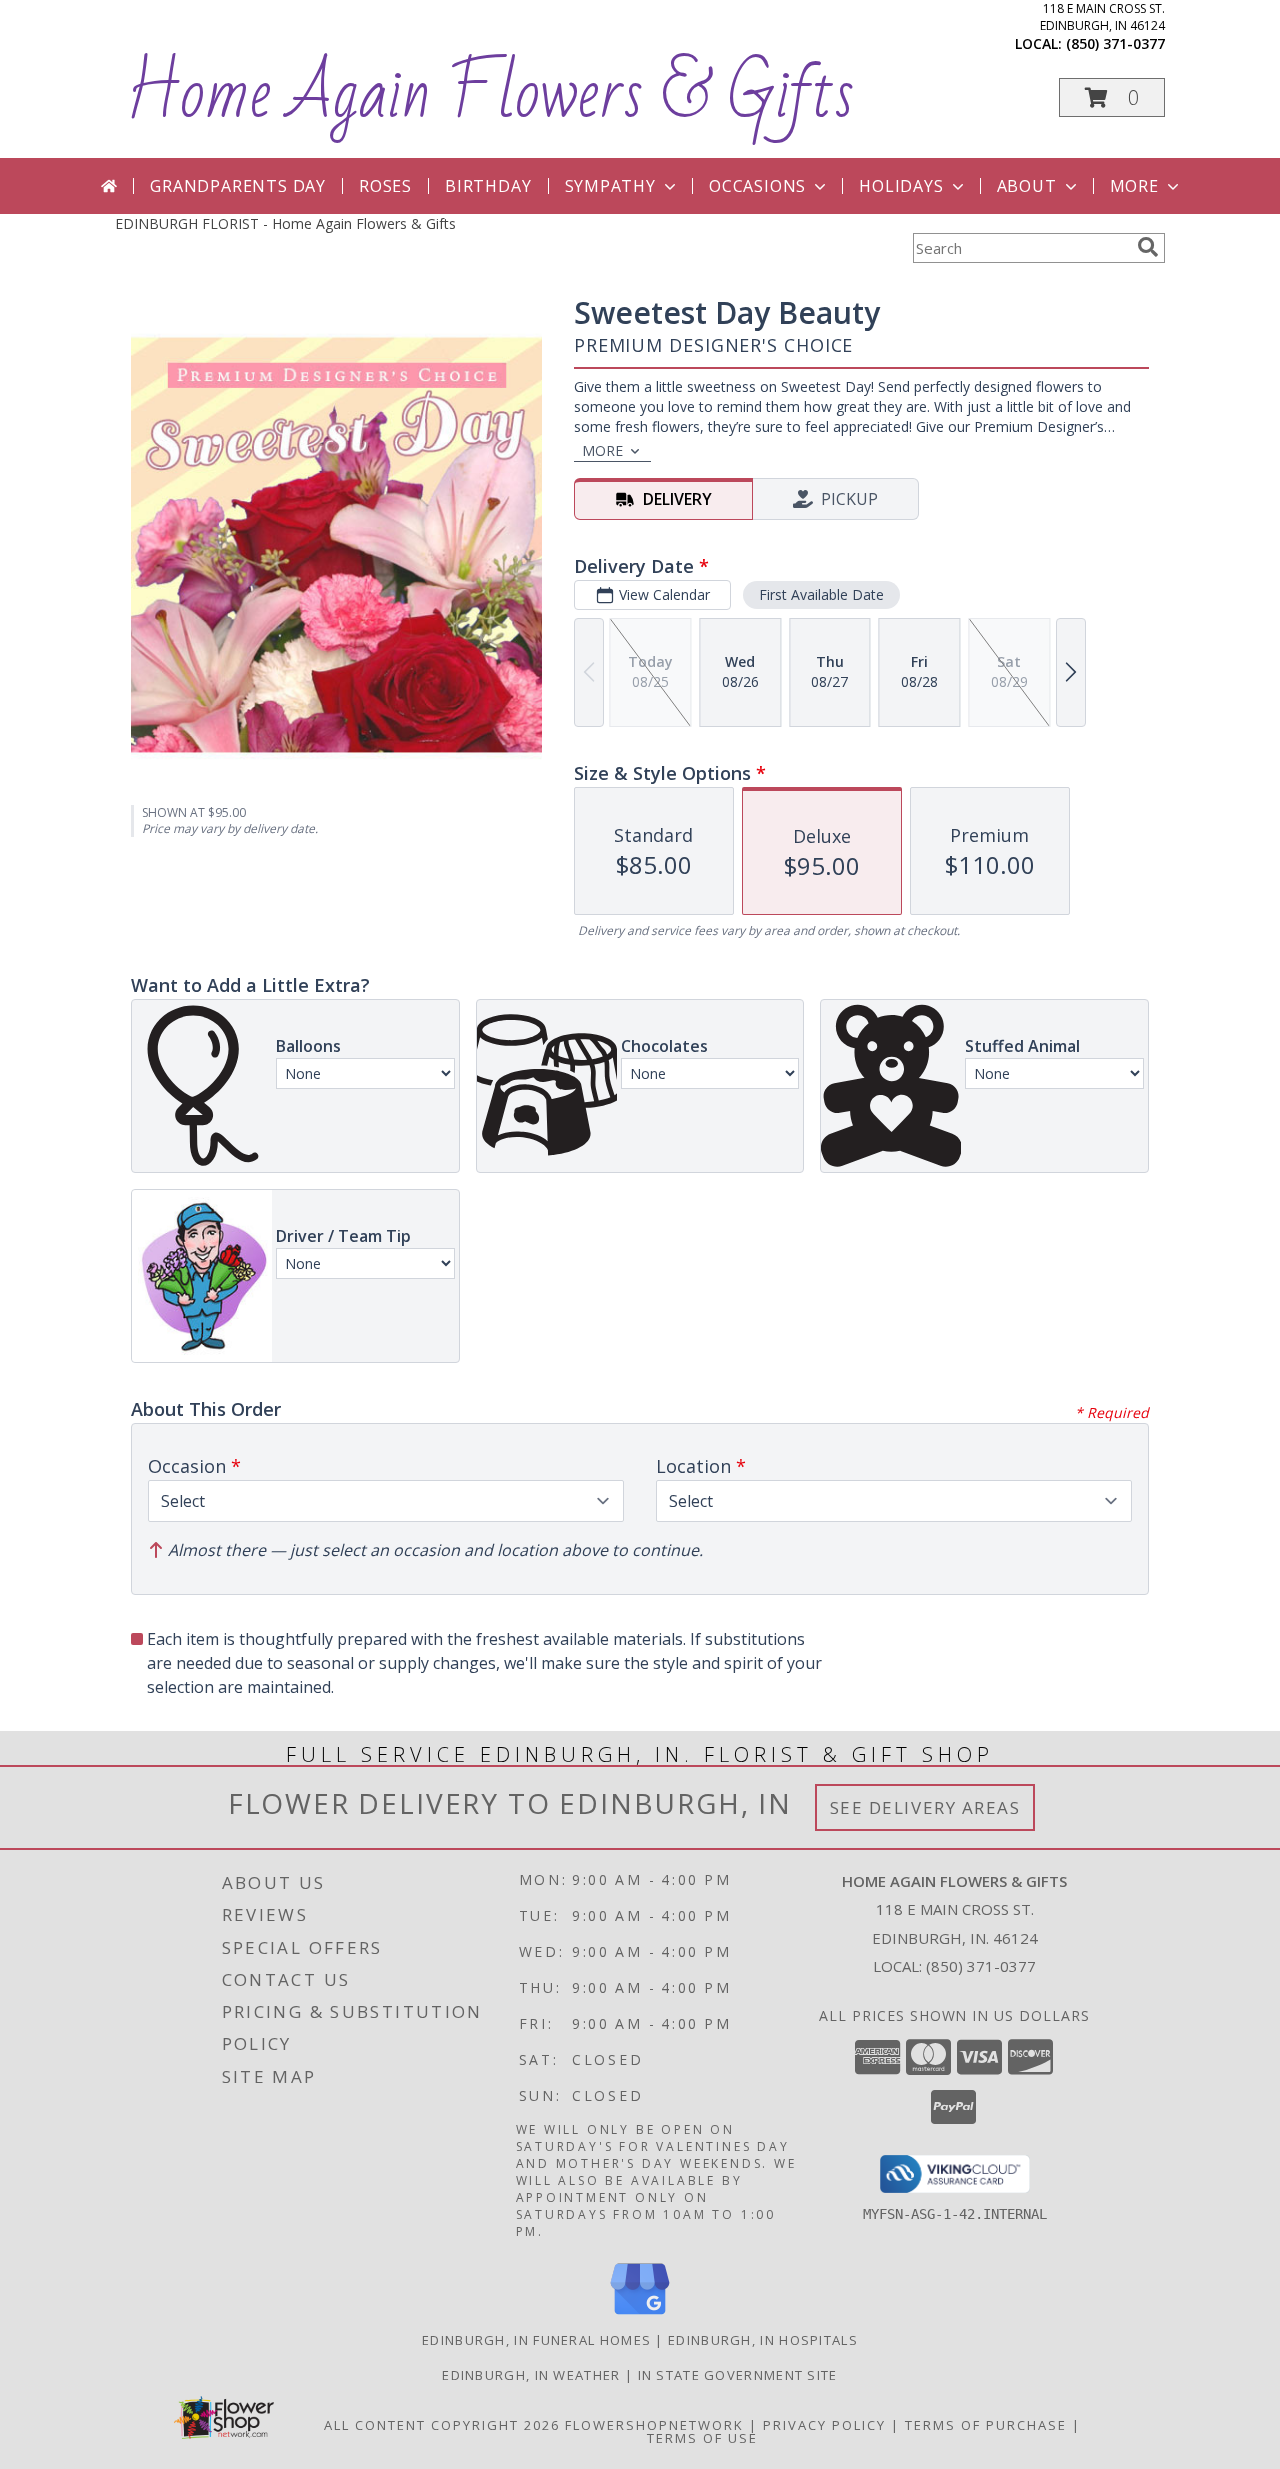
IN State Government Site (738, 2375)
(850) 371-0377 (1115, 43)
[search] (1148, 247)
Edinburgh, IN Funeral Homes (536, 2340)
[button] (1112, 97)
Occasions (757, 186)
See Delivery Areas (925, 1807)
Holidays (901, 186)
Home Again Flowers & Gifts (489, 94)
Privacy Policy (824, 2425)
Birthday (488, 186)
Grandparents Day (238, 186)
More (1134, 186)
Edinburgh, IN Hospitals (763, 2340)
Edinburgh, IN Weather (531, 2375)
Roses (385, 186)
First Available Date (821, 594)
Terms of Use (702, 2438)
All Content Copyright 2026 (442, 2425)
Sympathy (610, 186)
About (1027, 186)
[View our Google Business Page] (640, 2315)
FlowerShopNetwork (654, 2425)
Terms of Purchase (986, 2425)
